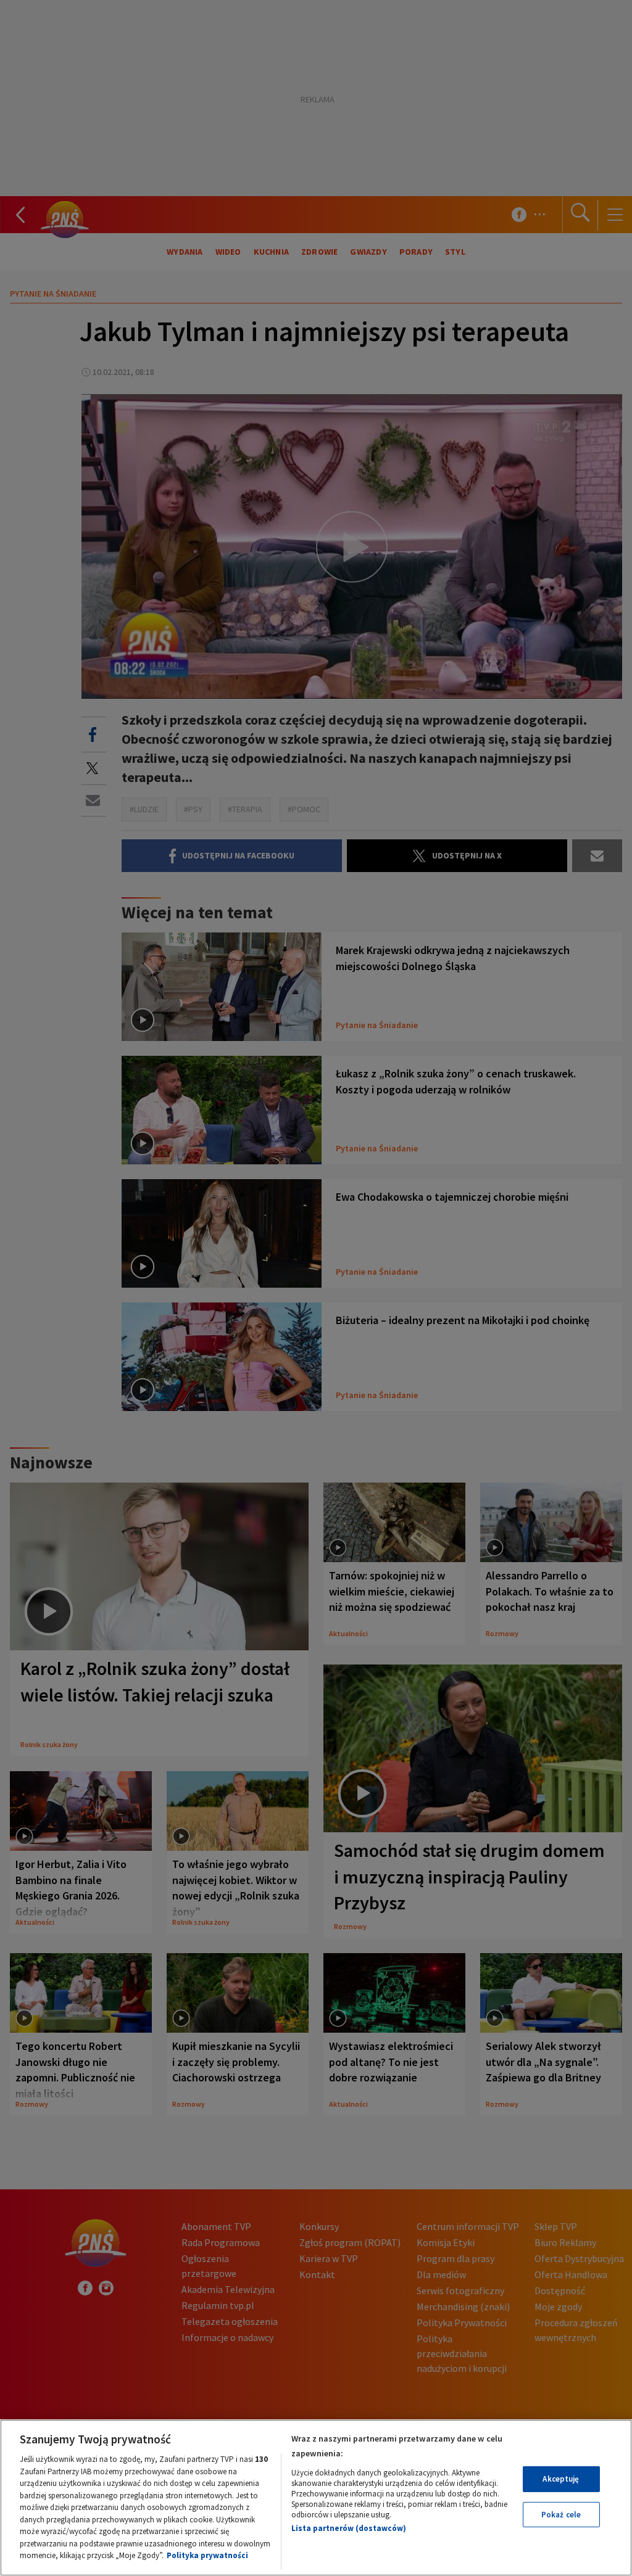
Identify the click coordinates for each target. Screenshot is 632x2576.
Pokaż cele (561, 2515)
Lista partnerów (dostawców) (349, 2528)
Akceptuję (561, 2479)
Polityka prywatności (207, 2555)
